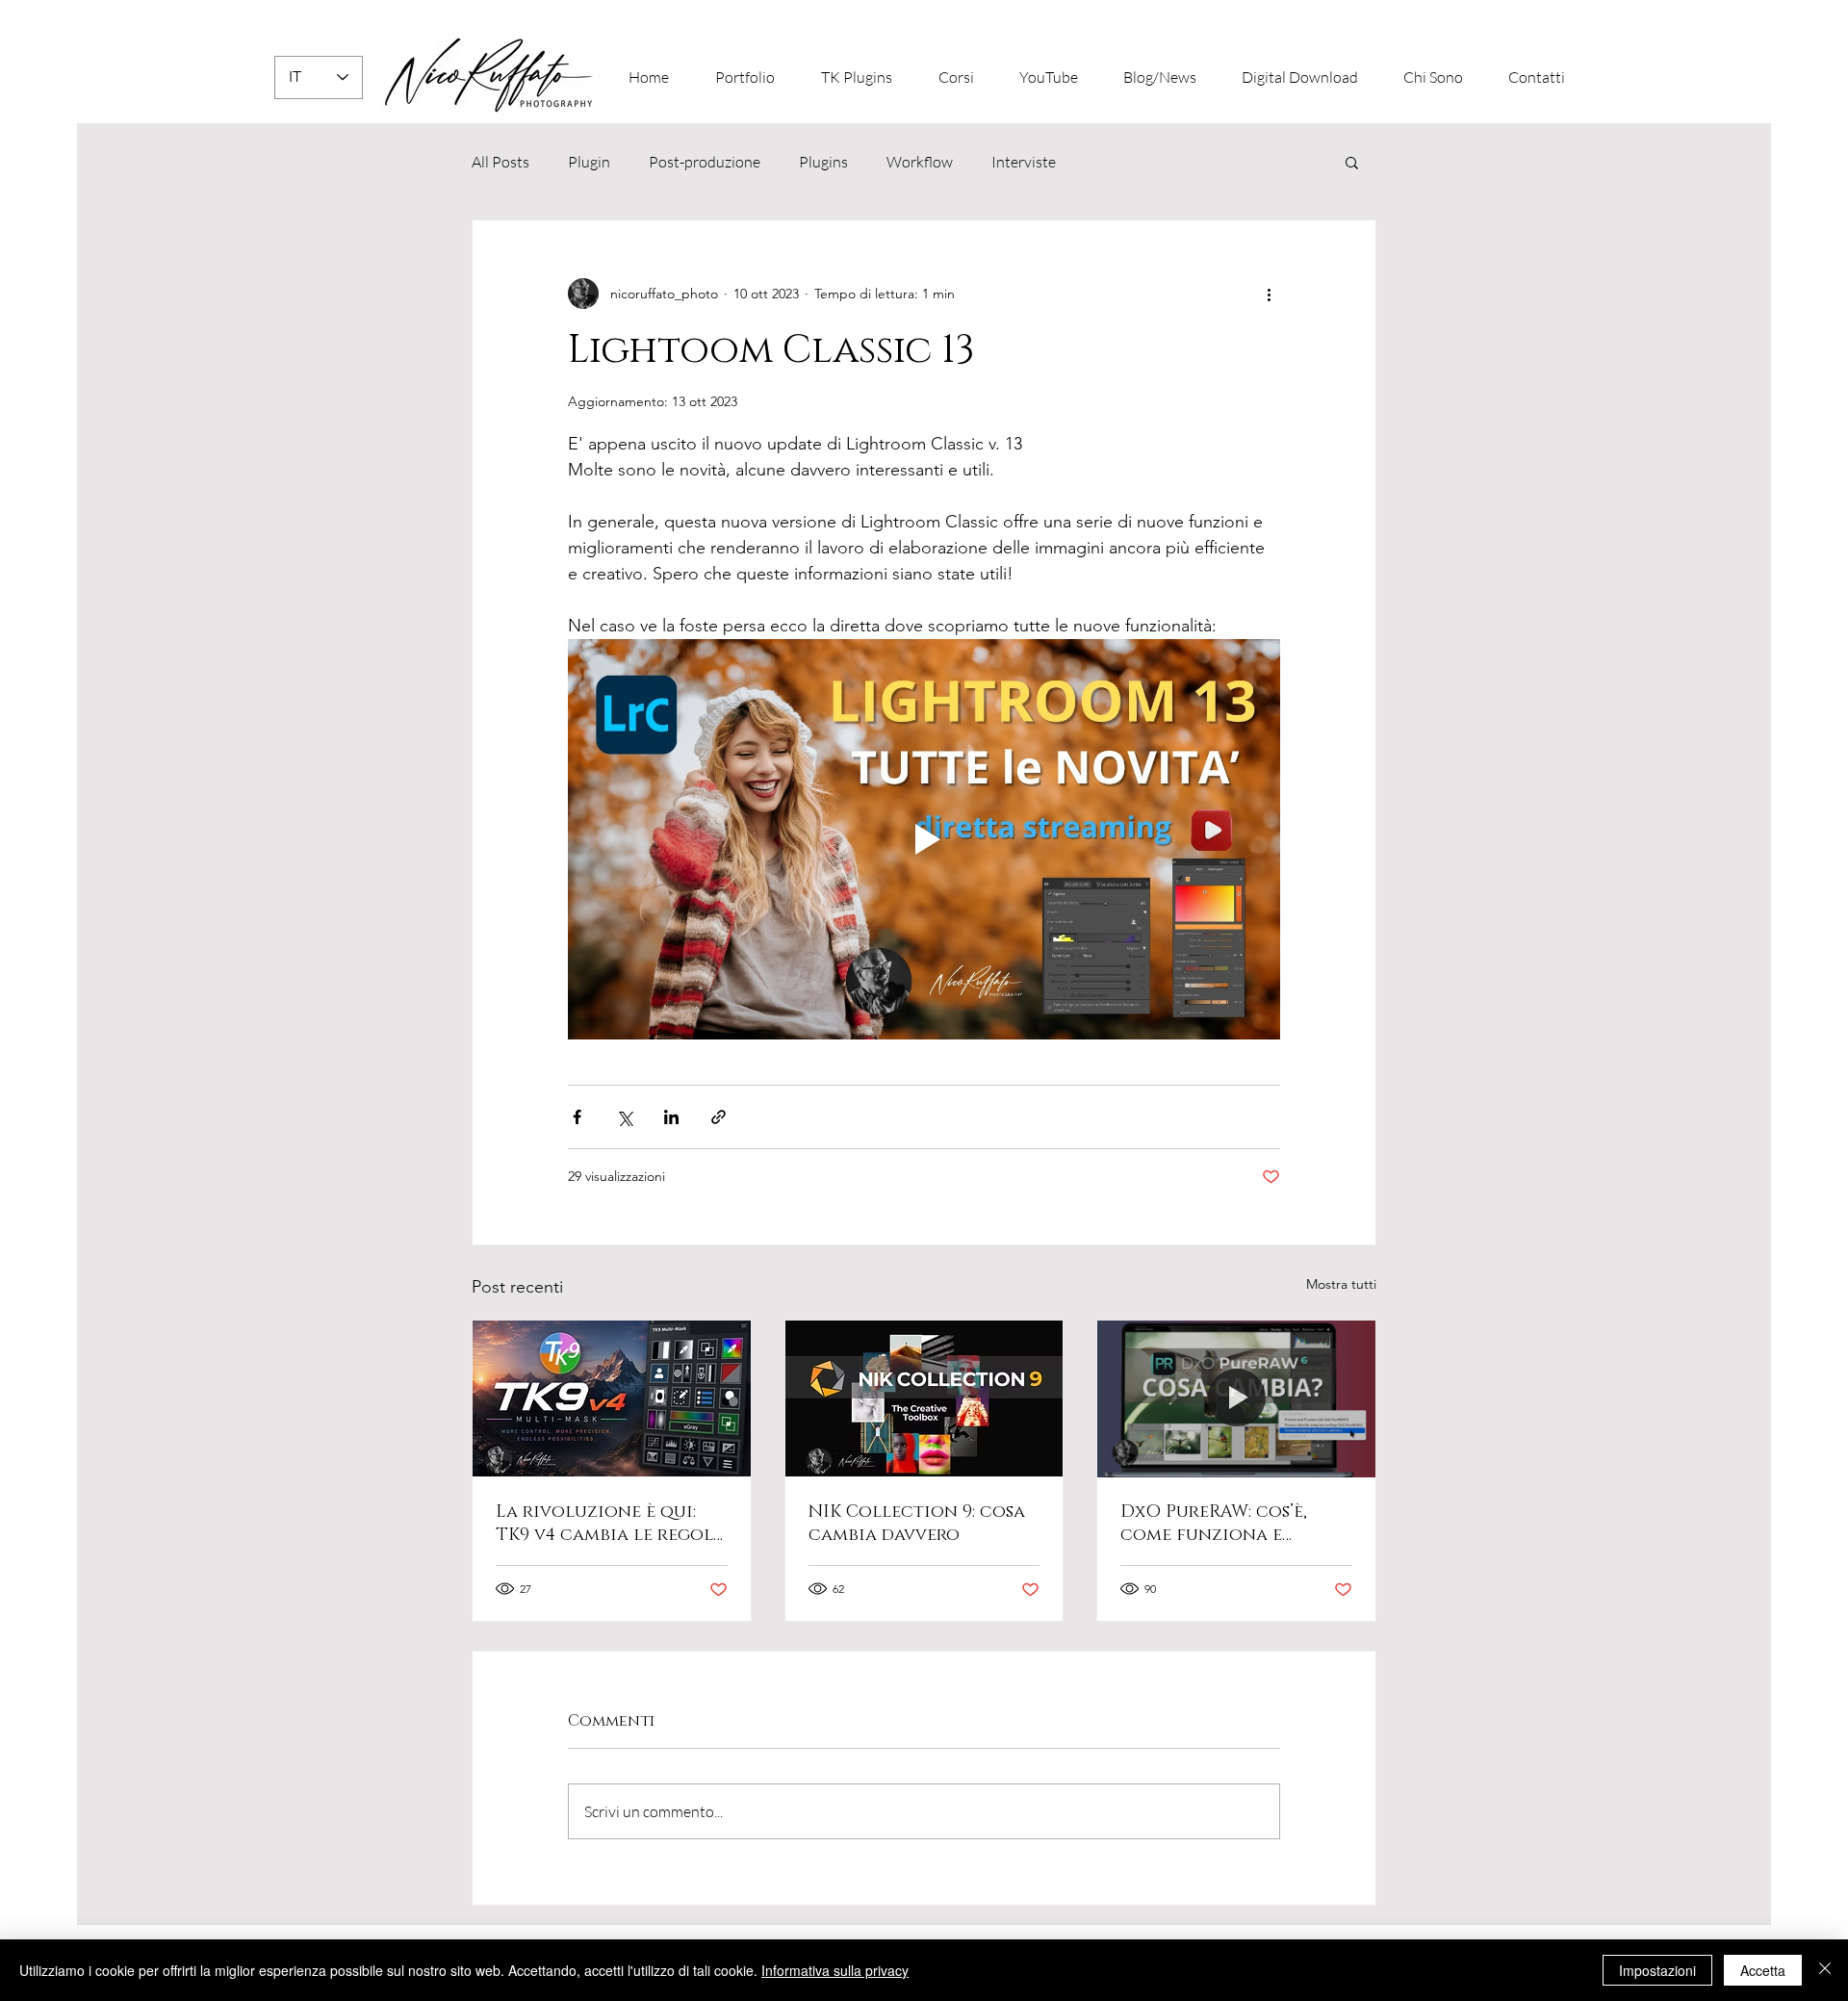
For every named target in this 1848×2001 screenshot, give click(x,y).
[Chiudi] (1825, 1970)
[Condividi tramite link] (719, 1117)
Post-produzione (705, 162)
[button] (1352, 162)
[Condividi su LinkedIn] (671, 1117)
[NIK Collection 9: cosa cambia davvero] (924, 1398)
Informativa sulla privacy (835, 1970)
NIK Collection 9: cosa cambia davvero (917, 1524)
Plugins (823, 162)
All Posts (500, 162)
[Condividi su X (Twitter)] (624, 1117)
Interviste (1024, 162)
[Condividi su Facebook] (577, 1117)
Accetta (1763, 1970)
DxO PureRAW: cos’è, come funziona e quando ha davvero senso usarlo (1214, 1524)
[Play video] (924, 839)
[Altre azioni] (1269, 294)
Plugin (589, 162)
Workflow (920, 162)
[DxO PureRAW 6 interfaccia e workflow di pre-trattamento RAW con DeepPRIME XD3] (1236, 1398)
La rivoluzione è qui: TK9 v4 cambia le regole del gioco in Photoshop (610, 1524)
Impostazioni (1657, 1970)
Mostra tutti (1341, 1284)
